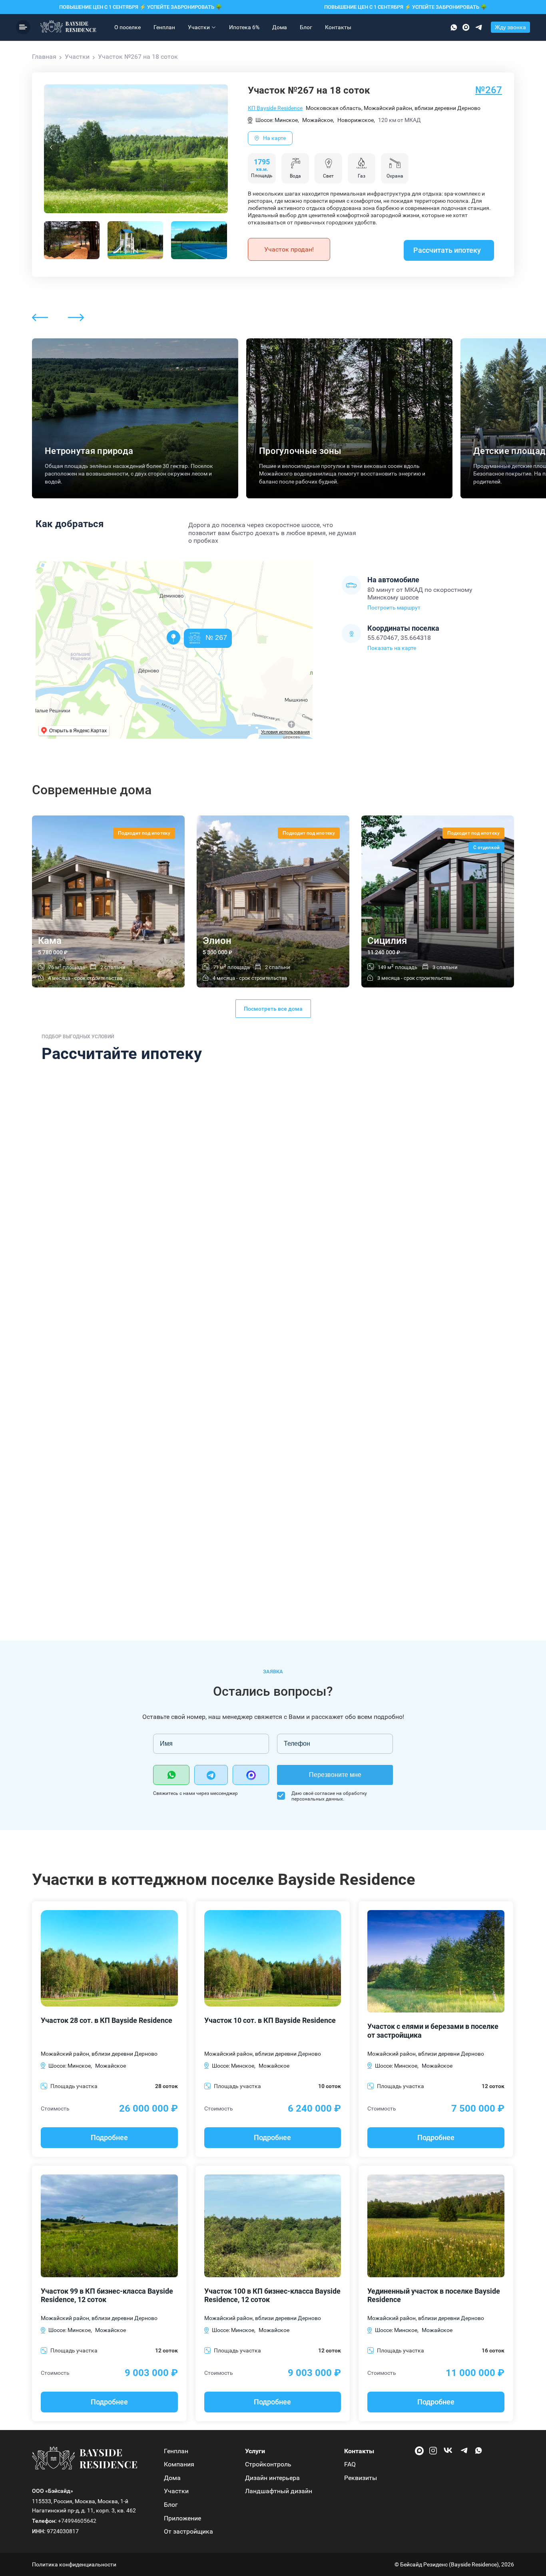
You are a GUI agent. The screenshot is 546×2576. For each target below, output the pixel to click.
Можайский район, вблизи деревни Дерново (99, 2054)
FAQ (350, 2464)
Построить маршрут (394, 608)
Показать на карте (392, 648)
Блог (306, 27)
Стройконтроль (268, 2464)
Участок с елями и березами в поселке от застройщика (433, 2031)
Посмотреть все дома (273, 1009)
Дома (280, 27)
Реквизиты (361, 2478)
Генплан (164, 27)
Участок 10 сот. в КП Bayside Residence (270, 2020)
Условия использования (285, 732)
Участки (199, 27)
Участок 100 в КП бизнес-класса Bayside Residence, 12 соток (272, 2295)
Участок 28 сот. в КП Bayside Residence (107, 2020)
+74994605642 (77, 2521)
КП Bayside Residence (275, 108)
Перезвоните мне (335, 1775)
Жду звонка (510, 27)
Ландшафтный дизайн (279, 2491)
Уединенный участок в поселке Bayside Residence (434, 2295)
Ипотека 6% (244, 27)
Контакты (338, 27)
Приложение (182, 2518)
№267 (489, 90)
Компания (179, 2464)
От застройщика (188, 2531)
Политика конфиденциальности (74, 2564)
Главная (44, 57)
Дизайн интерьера (272, 2478)
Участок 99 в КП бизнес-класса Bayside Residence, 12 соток (107, 2295)
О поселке (128, 27)
